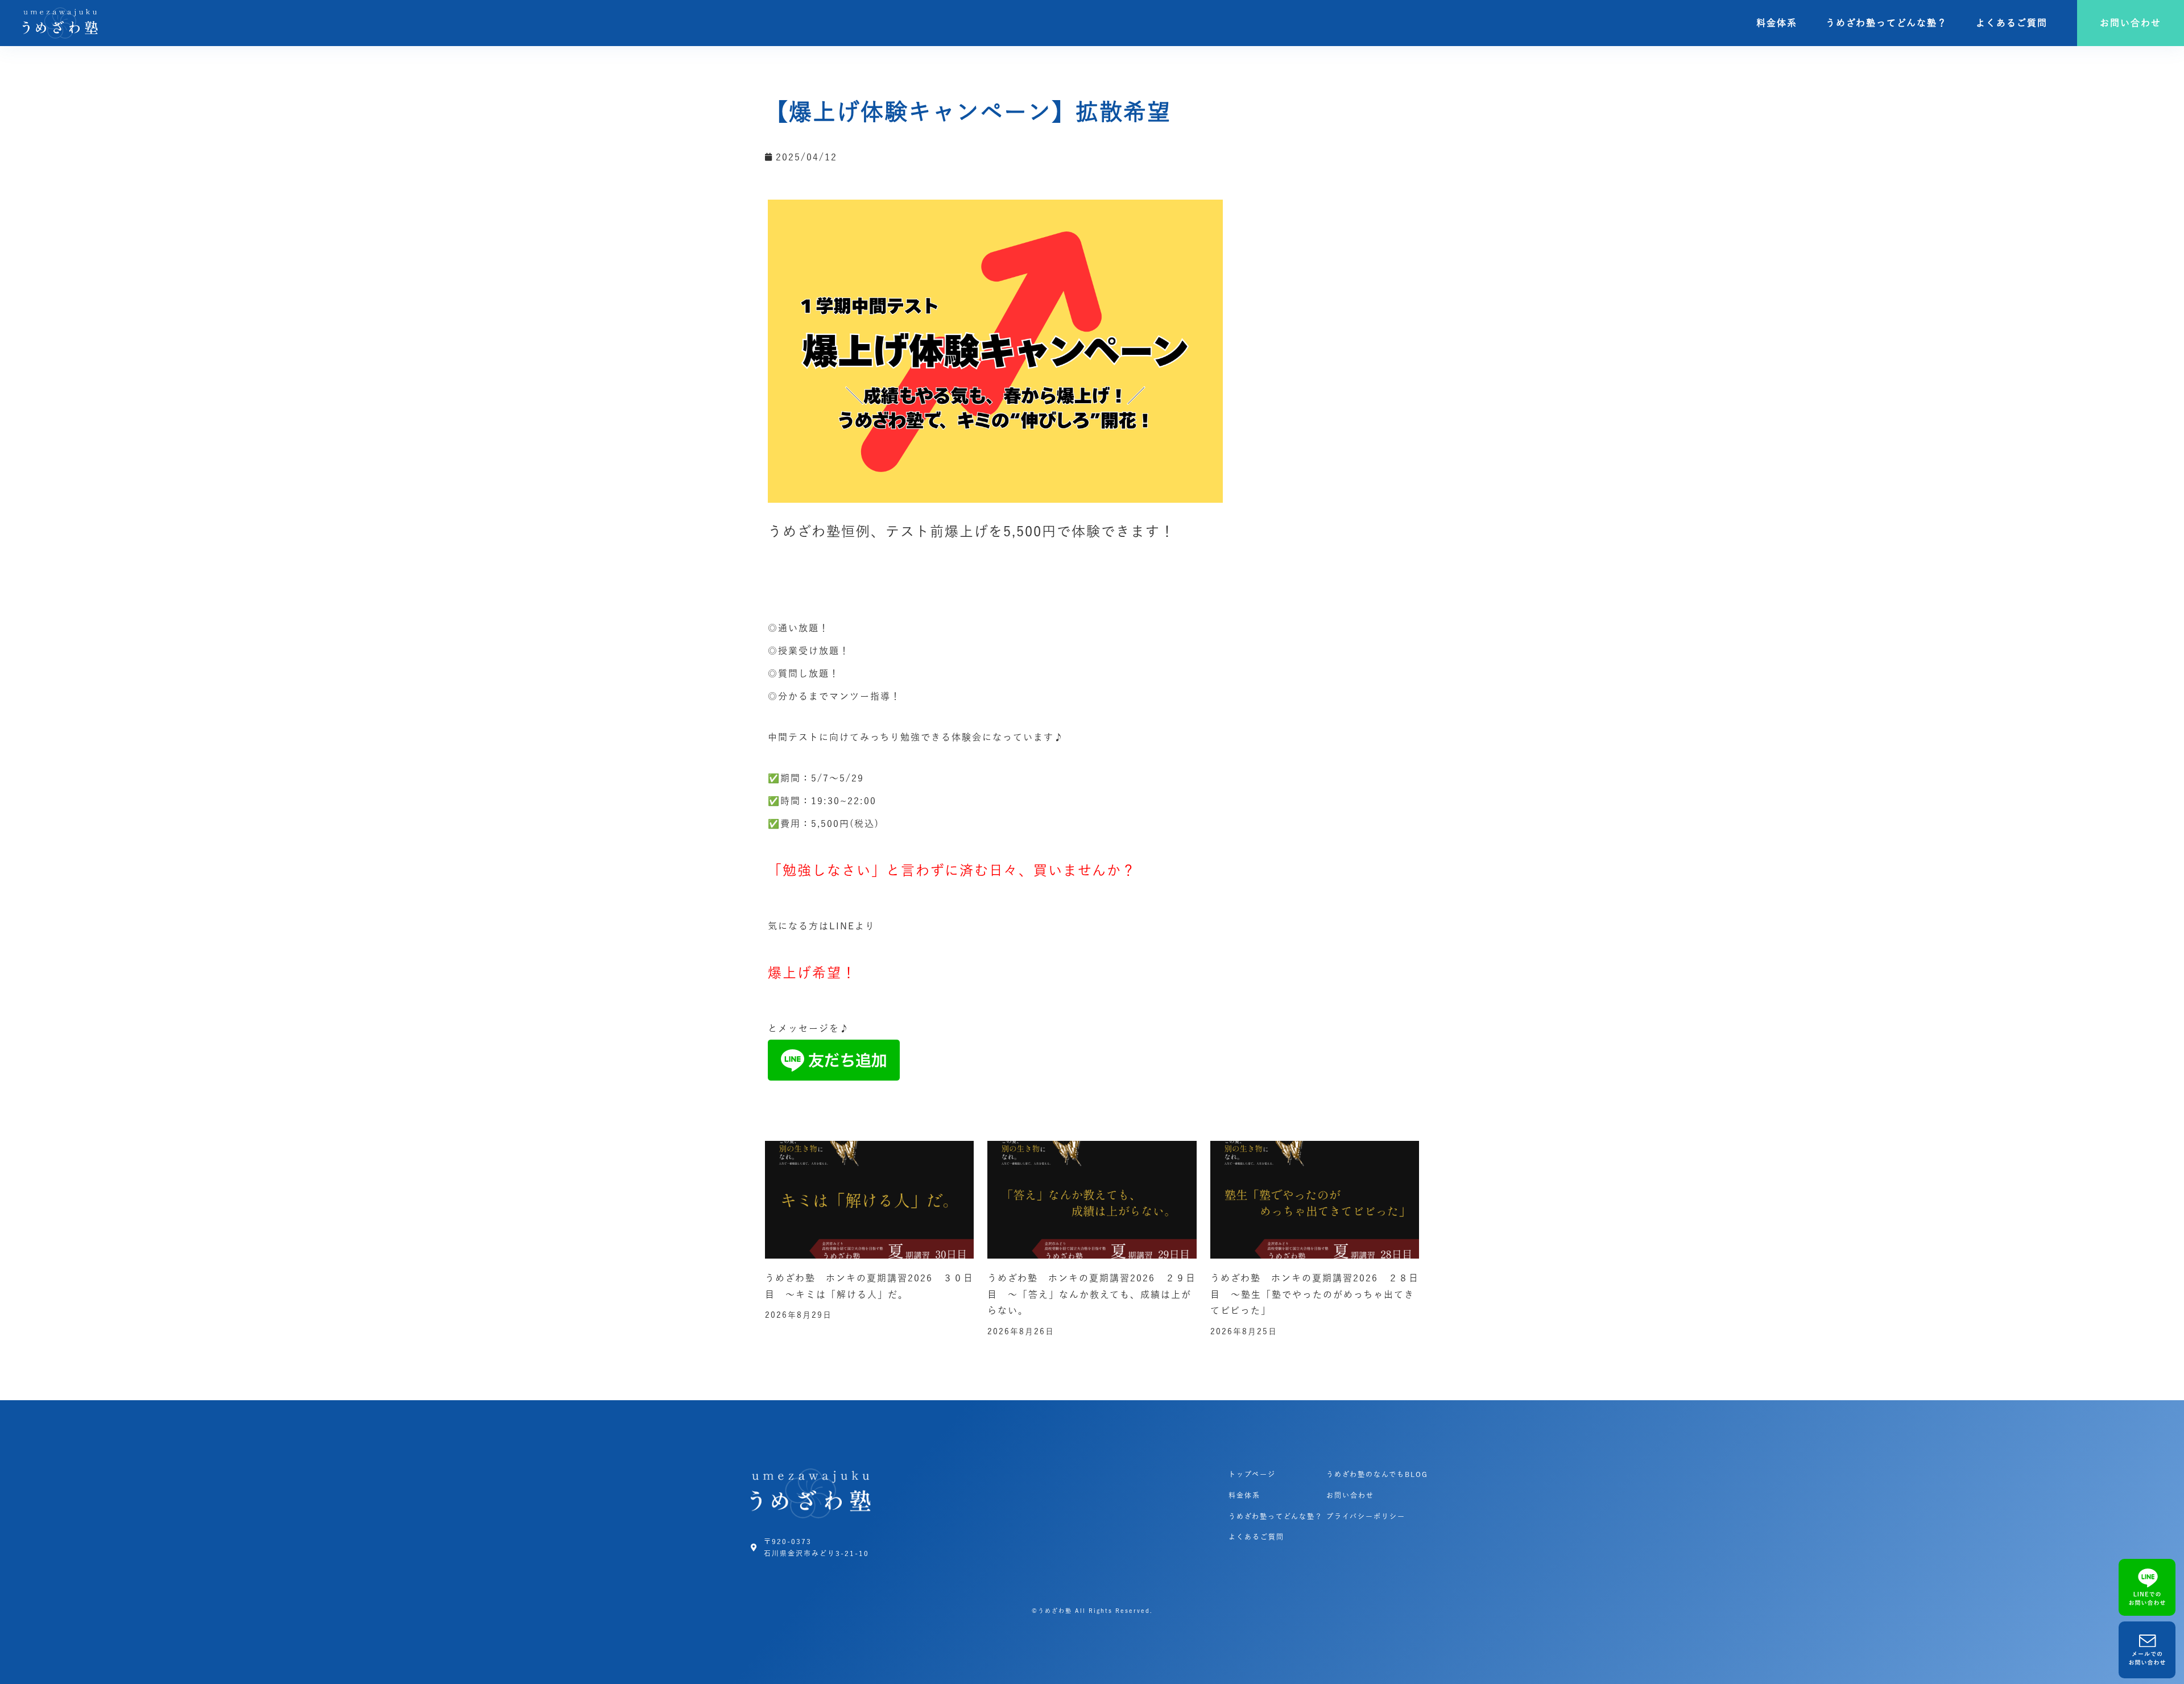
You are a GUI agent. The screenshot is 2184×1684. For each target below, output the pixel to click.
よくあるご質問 (2012, 23)
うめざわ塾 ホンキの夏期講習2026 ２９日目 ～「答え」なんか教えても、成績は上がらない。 (1092, 1294)
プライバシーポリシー (1366, 1516)
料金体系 (1777, 23)
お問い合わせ (1350, 1495)
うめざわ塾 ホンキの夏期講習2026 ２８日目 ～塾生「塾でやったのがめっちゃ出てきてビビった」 (1315, 1294)
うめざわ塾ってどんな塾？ (1887, 23)
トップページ (1252, 1474)
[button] (2131, 23)
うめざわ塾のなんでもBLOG (1377, 1474)
